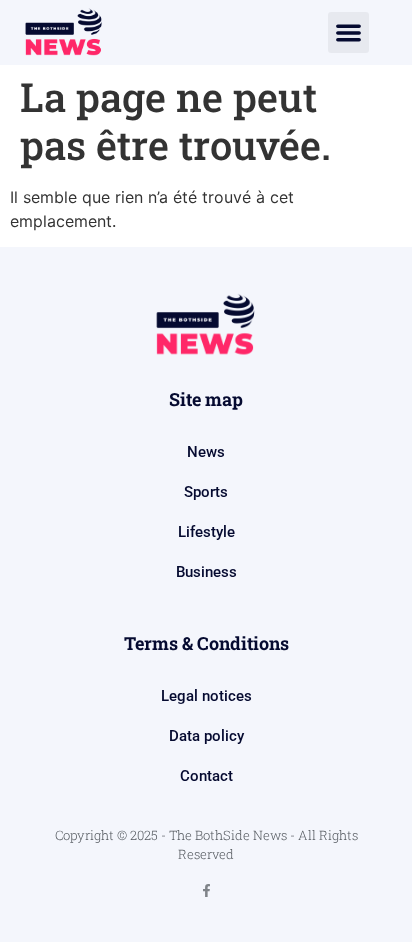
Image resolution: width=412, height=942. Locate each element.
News (206, 452)
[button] (348, 32)
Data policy (206, 736)
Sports (206, 492)
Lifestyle (206, 532)
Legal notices (206, 696)
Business (206, 572)
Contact (206, 776)
